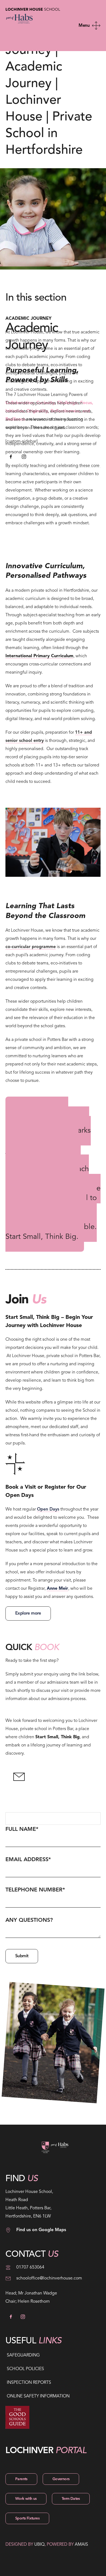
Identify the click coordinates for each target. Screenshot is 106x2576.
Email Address (28, 1860)
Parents (21, 2479)
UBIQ (39, 2545)
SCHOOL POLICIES (25, 2369)
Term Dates (71, 2499)
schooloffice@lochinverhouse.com (49, 2278)
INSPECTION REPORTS (29, 2383)
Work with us (26, 2499)
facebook (11, 457)
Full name (22, 1829)
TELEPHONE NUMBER (35, 1890)
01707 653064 (30, 2267)
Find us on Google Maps (41, 2230)
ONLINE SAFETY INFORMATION (38, 2396)
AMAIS (81, 2545)
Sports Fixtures (27, 2518)
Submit (22, 1956)
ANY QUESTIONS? (29, 1920)
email (19, 1777)
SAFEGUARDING (23, 2355)
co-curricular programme (31, 947)
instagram (24, 457)
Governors (61, 2479)
